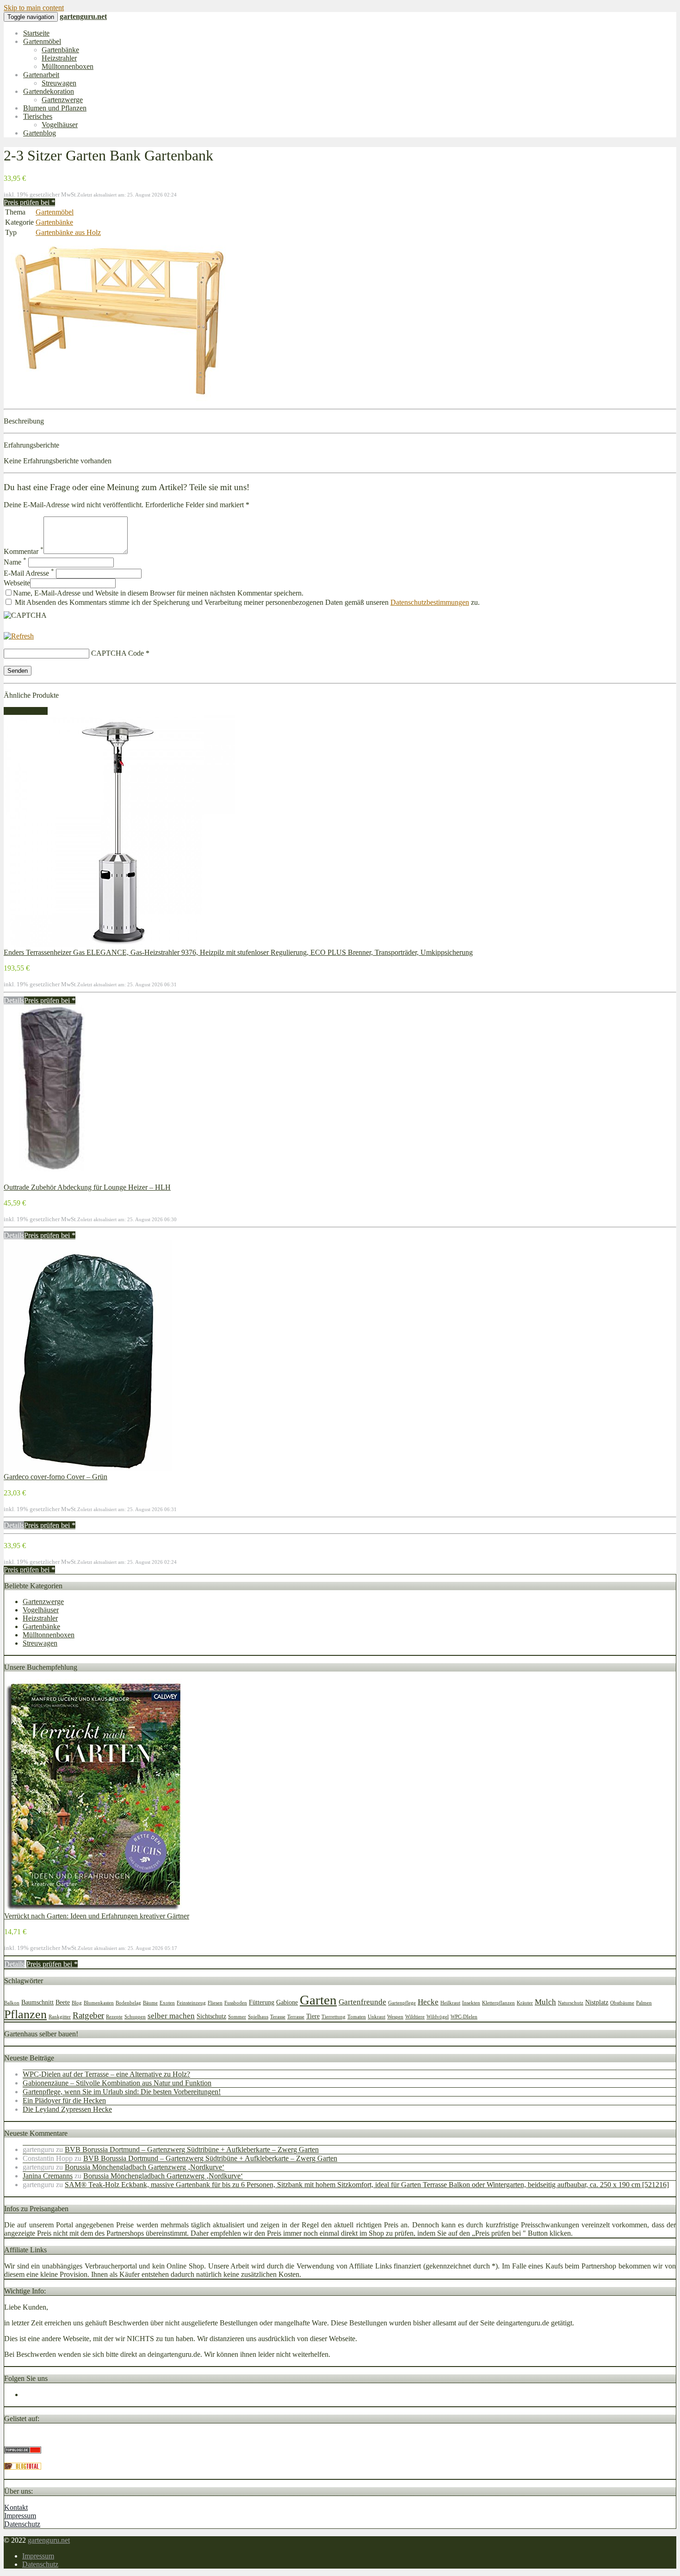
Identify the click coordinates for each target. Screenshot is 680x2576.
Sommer (237, 2017)
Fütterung (262, 2002)
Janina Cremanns (48, 2176)
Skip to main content (34, 8)
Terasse (278, 2017)
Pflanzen (25, 2014)
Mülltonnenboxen (68, 66)
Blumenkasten (99, 2003)
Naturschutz (571, 2003)
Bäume (150, 2003)
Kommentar (24, 551)
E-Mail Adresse (29, 573)
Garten (318, 2000)
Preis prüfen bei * (29, 202)
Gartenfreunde (362, 2002)
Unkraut (377, 2017)
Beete (63, 2002)
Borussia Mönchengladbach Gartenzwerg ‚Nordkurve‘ (145, 2167)
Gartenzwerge (62, 100)
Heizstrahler (59, 58)
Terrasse (296, 2017)
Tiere (313, 2016)
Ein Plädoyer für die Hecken (64, 2100)
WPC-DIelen (464, 2017)
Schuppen (135, 2017)
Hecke (428, 2002)
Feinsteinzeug (191, 2003)
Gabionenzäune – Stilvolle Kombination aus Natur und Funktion (117, 2083)
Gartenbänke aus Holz (68, 232)
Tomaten (357, 2017)
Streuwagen (59, 83)
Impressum (20, 2516)
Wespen (395, 2017)
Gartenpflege (402, 2003)
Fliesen (215, 2003)
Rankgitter (60, 2017)
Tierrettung (334, 2017)
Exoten (167, 2003)
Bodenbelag (128, 2003)
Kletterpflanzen (498, 2003)
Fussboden (236, 2003)
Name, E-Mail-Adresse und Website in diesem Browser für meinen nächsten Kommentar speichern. (158, 593)
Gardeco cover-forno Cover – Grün (56, 1477)
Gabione (287, 2002)
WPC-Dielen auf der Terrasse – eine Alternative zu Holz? (106, 2074)
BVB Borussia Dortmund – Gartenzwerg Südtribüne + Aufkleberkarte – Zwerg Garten (192, 2149)
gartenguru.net (49, 2540)
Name (15, 562)
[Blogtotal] (23, 2467)
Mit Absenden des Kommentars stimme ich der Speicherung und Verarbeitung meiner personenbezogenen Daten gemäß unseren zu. (246, 602)
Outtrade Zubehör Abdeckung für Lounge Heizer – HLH (87, 1187)
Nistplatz (597, 2002)
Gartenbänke (60, 50)
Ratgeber (88, 2015)
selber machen (171, 2016)
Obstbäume (622, 2003)
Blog (77, 2003)
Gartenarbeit (41, 75)
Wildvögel (438, 2017)
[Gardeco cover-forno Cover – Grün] (88, 1468)
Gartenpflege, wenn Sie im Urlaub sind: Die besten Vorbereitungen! (122, 2092)
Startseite (36, 33)
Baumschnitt (37, 2002)
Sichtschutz (211, 2016)
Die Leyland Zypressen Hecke (67, 2109)
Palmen (644, 2003)
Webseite (17, 583)
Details (14, 1000)
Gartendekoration (49, 91)
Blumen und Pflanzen (55, 108)
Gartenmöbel (42, 41)
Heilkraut (450, 2003)
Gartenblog (40, 133)
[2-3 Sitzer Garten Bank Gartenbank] (119, 401)
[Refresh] (19, 636)
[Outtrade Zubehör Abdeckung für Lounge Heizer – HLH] (51, 1179)
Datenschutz (22, 2524)
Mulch (545, 2002)
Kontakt (16, 2507)
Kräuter (525, 2003)
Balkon (12, 2003)
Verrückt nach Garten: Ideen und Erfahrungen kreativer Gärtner (97, 1916)
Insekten (471, 2003)
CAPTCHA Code (117, 653)
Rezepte (114, 2017)
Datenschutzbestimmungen (430, 602)
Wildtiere (415, 2017)
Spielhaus (258, 2017)
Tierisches (38, 116)
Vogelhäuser (60, 125)
